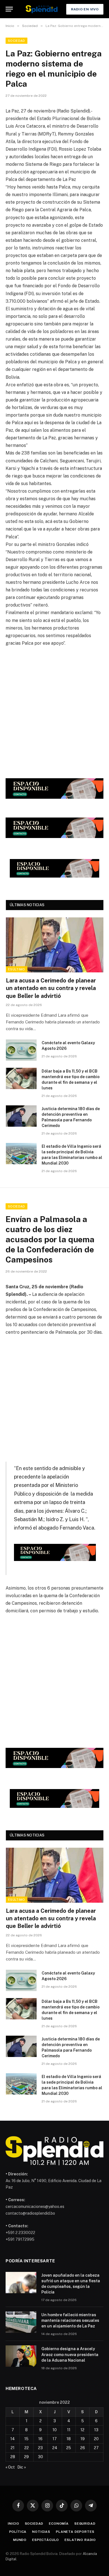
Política (18, 2532)
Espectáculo (46, 2540)
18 (69, 2439)
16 (40, 2439)
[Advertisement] (54, 711)
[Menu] (9, 9)
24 (55, 2448)
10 (55, 2430)
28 (13, 2457)
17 (55, 2439)
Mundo (20, 2540)
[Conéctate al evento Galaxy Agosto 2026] (21, 1050)
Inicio (13, 2524)
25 (69, 2448)
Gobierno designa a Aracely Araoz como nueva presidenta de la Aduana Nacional (70, 2354)
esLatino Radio (80, 2540)
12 (82, 2430)
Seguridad (85, 2524)
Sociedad (16, 41)
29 (26, 2457)
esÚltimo (17, 969)
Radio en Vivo (85, 9)
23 (40, 2448)
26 (83, 2448)
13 (96, 2430)
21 (13, 2448)
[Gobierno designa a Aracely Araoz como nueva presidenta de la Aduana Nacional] (21, 2356)
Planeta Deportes (75, 2532)
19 (83, 2439)
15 (26, 2439)
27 (96, 2448)
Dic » (22, 2467)
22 (27, 2448)
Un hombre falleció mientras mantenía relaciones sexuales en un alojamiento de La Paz (70, 2320)
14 (13, 2439)
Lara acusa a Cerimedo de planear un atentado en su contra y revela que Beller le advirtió (51, 988)
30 (41, 2457)
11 (69, 2430)
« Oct (10, 2467)
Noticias (41, 2532)
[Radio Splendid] (42, 9)
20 (96, 2439)
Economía (59, 2524)
